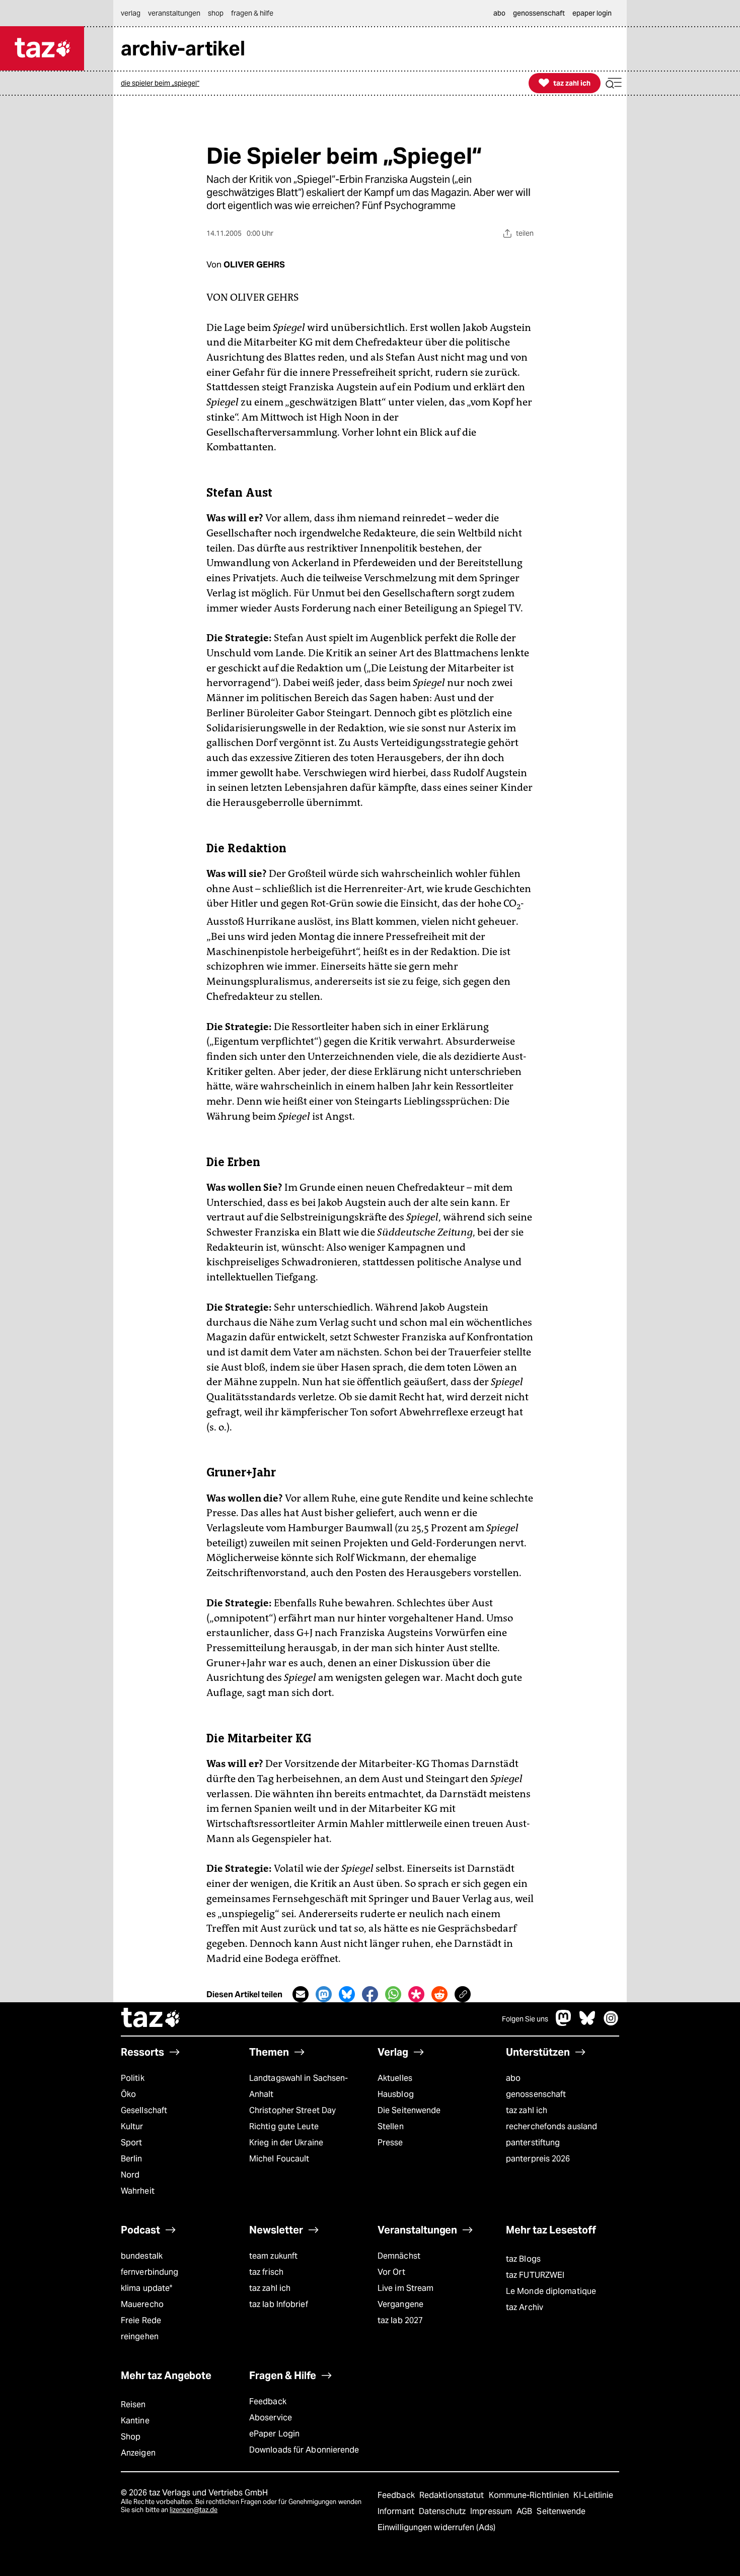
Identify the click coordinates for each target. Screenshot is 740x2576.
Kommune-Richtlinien (530, 2495)
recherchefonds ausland (551, 2126)
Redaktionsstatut (453, 2495)
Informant (397, 2511)
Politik (133, 2078)
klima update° (146, 2288)
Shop (131, 2437)
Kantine (135, 2421)
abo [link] (499, 13)
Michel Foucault (279, 2159)
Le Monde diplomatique (551, 2291)
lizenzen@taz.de (194, 2510)
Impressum (492, 2511)
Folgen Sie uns (525, 2019)
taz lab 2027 (400, 2320)
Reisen (133, 2404)
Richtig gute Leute (284, 2126)
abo (513, 2078)
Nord (130, 2175)
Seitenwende (561, 2511)
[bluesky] (587, 2023)
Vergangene (400, 2304)
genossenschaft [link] (539, 13)
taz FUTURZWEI (535, 2275)
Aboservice (271, 2418)
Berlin (132, 2159)
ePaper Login (274, 2434)
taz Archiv (525, 2307)
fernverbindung (150, 2272)
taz (151, 2019)
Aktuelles (395, 2078)
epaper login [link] (592, 13)
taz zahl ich (527, 2110)
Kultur (132, 2126)
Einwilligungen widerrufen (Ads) (436, 2527)
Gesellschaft (144, 2110)
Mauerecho (142, 2304)
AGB (525, 2511)
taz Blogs (523, 2259)
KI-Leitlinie (593, 2495)
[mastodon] (564, 2023)
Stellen (391, 2126)
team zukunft (273, 2256)
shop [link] (216, 13)
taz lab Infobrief (279, 2304)
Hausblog (396, 2094)
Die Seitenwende (409, 2110)
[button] (614, 83)
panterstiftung (533, 2143)
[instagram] (611, 2023)
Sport (131, 2143)
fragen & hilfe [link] (252, 13)
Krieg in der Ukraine (286, 2143)
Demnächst (399, 2256)
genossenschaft (536, 2094)
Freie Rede (141, 2320)
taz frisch (266, 2272)
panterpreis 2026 (538, 2159)
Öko (128, 2094)
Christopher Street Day (292, 2110)
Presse (390, 2143)
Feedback (268, 2401)
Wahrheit (138, 2191)
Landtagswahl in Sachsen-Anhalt (299, 2086)
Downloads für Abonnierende (304, 2450)
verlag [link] (131, 13)
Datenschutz (443, 2511)
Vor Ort (391, 2272)
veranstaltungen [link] (174, 13)
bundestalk (142, 2256)
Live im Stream (405, 2288)
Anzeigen (138, 2453)
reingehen (140, 2336)
